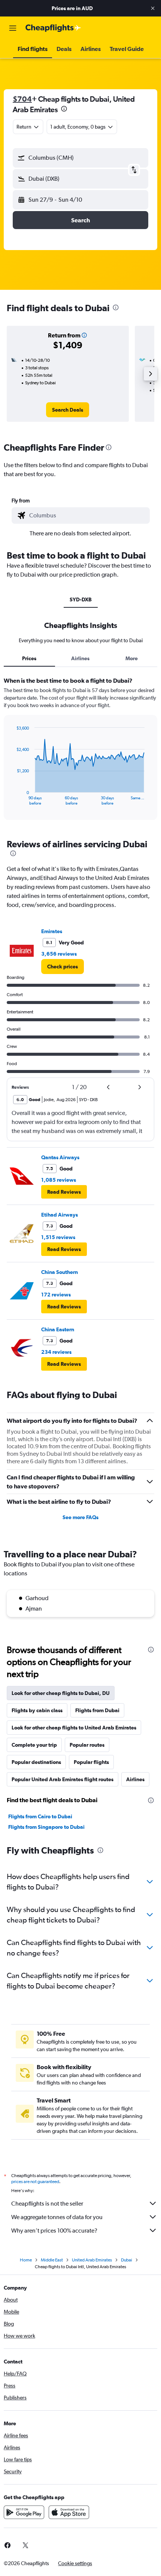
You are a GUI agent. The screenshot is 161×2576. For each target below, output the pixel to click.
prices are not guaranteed (35, 2182)
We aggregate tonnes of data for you (57, 2217)
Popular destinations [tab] (36, 1762)
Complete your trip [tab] (34, 1745)
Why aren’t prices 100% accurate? (54, 2231)
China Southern (60, 1272)
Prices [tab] (29, 658)
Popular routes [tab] (87, 1745)
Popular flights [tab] (91, 1762)
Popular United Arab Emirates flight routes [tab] (63, 1779)
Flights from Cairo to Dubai (40, 1816)
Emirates (52, 931)
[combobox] (88, 515)
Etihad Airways (60, 1215)
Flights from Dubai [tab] (97, 1710)
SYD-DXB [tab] (81, 599)
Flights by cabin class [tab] (37, 1710)
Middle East (52, 2260)
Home (26, 2260)
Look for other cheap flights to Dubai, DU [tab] (61, 1693)
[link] (68, 410)
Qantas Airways (60, 1157)
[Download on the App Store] (69, 2512)
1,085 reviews (59, 1180)
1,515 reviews (58, 1237)
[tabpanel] (80, 751)
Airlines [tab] (80, 658)
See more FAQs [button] (80, 1517)
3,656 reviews (59, 954)
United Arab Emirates (92, 2260)
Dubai (127, 2260)
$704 (22, 99)
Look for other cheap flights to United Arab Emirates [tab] (74, 1728)
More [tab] (132, 658)
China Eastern (58, 1329)
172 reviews (56, 1295)
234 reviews (56, 1352)
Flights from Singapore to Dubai (46, 1827)
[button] (153, 8)
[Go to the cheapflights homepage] (53, 28)
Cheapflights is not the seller (47, 2204)
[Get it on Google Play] (24, 2512)
